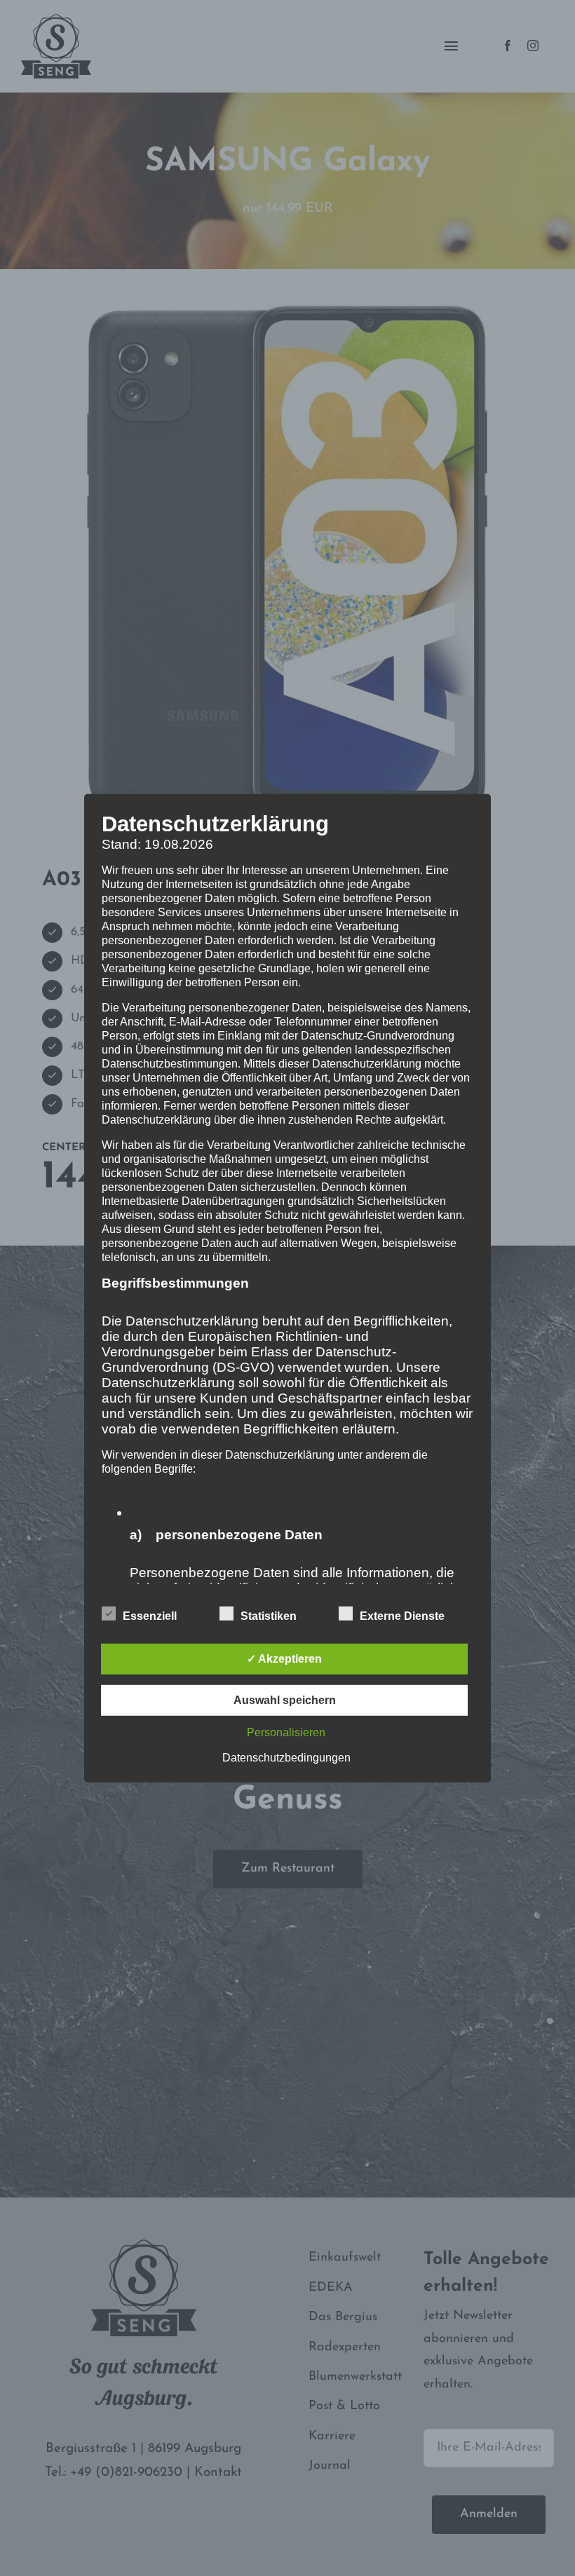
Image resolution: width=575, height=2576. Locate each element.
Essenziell (150, 1616)
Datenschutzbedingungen (286, 1758)
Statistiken (269, 1616)
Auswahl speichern (285, 1700)
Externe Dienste (402, 1616)
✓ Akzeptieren (284, 1659)
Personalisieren (286, 1732)
